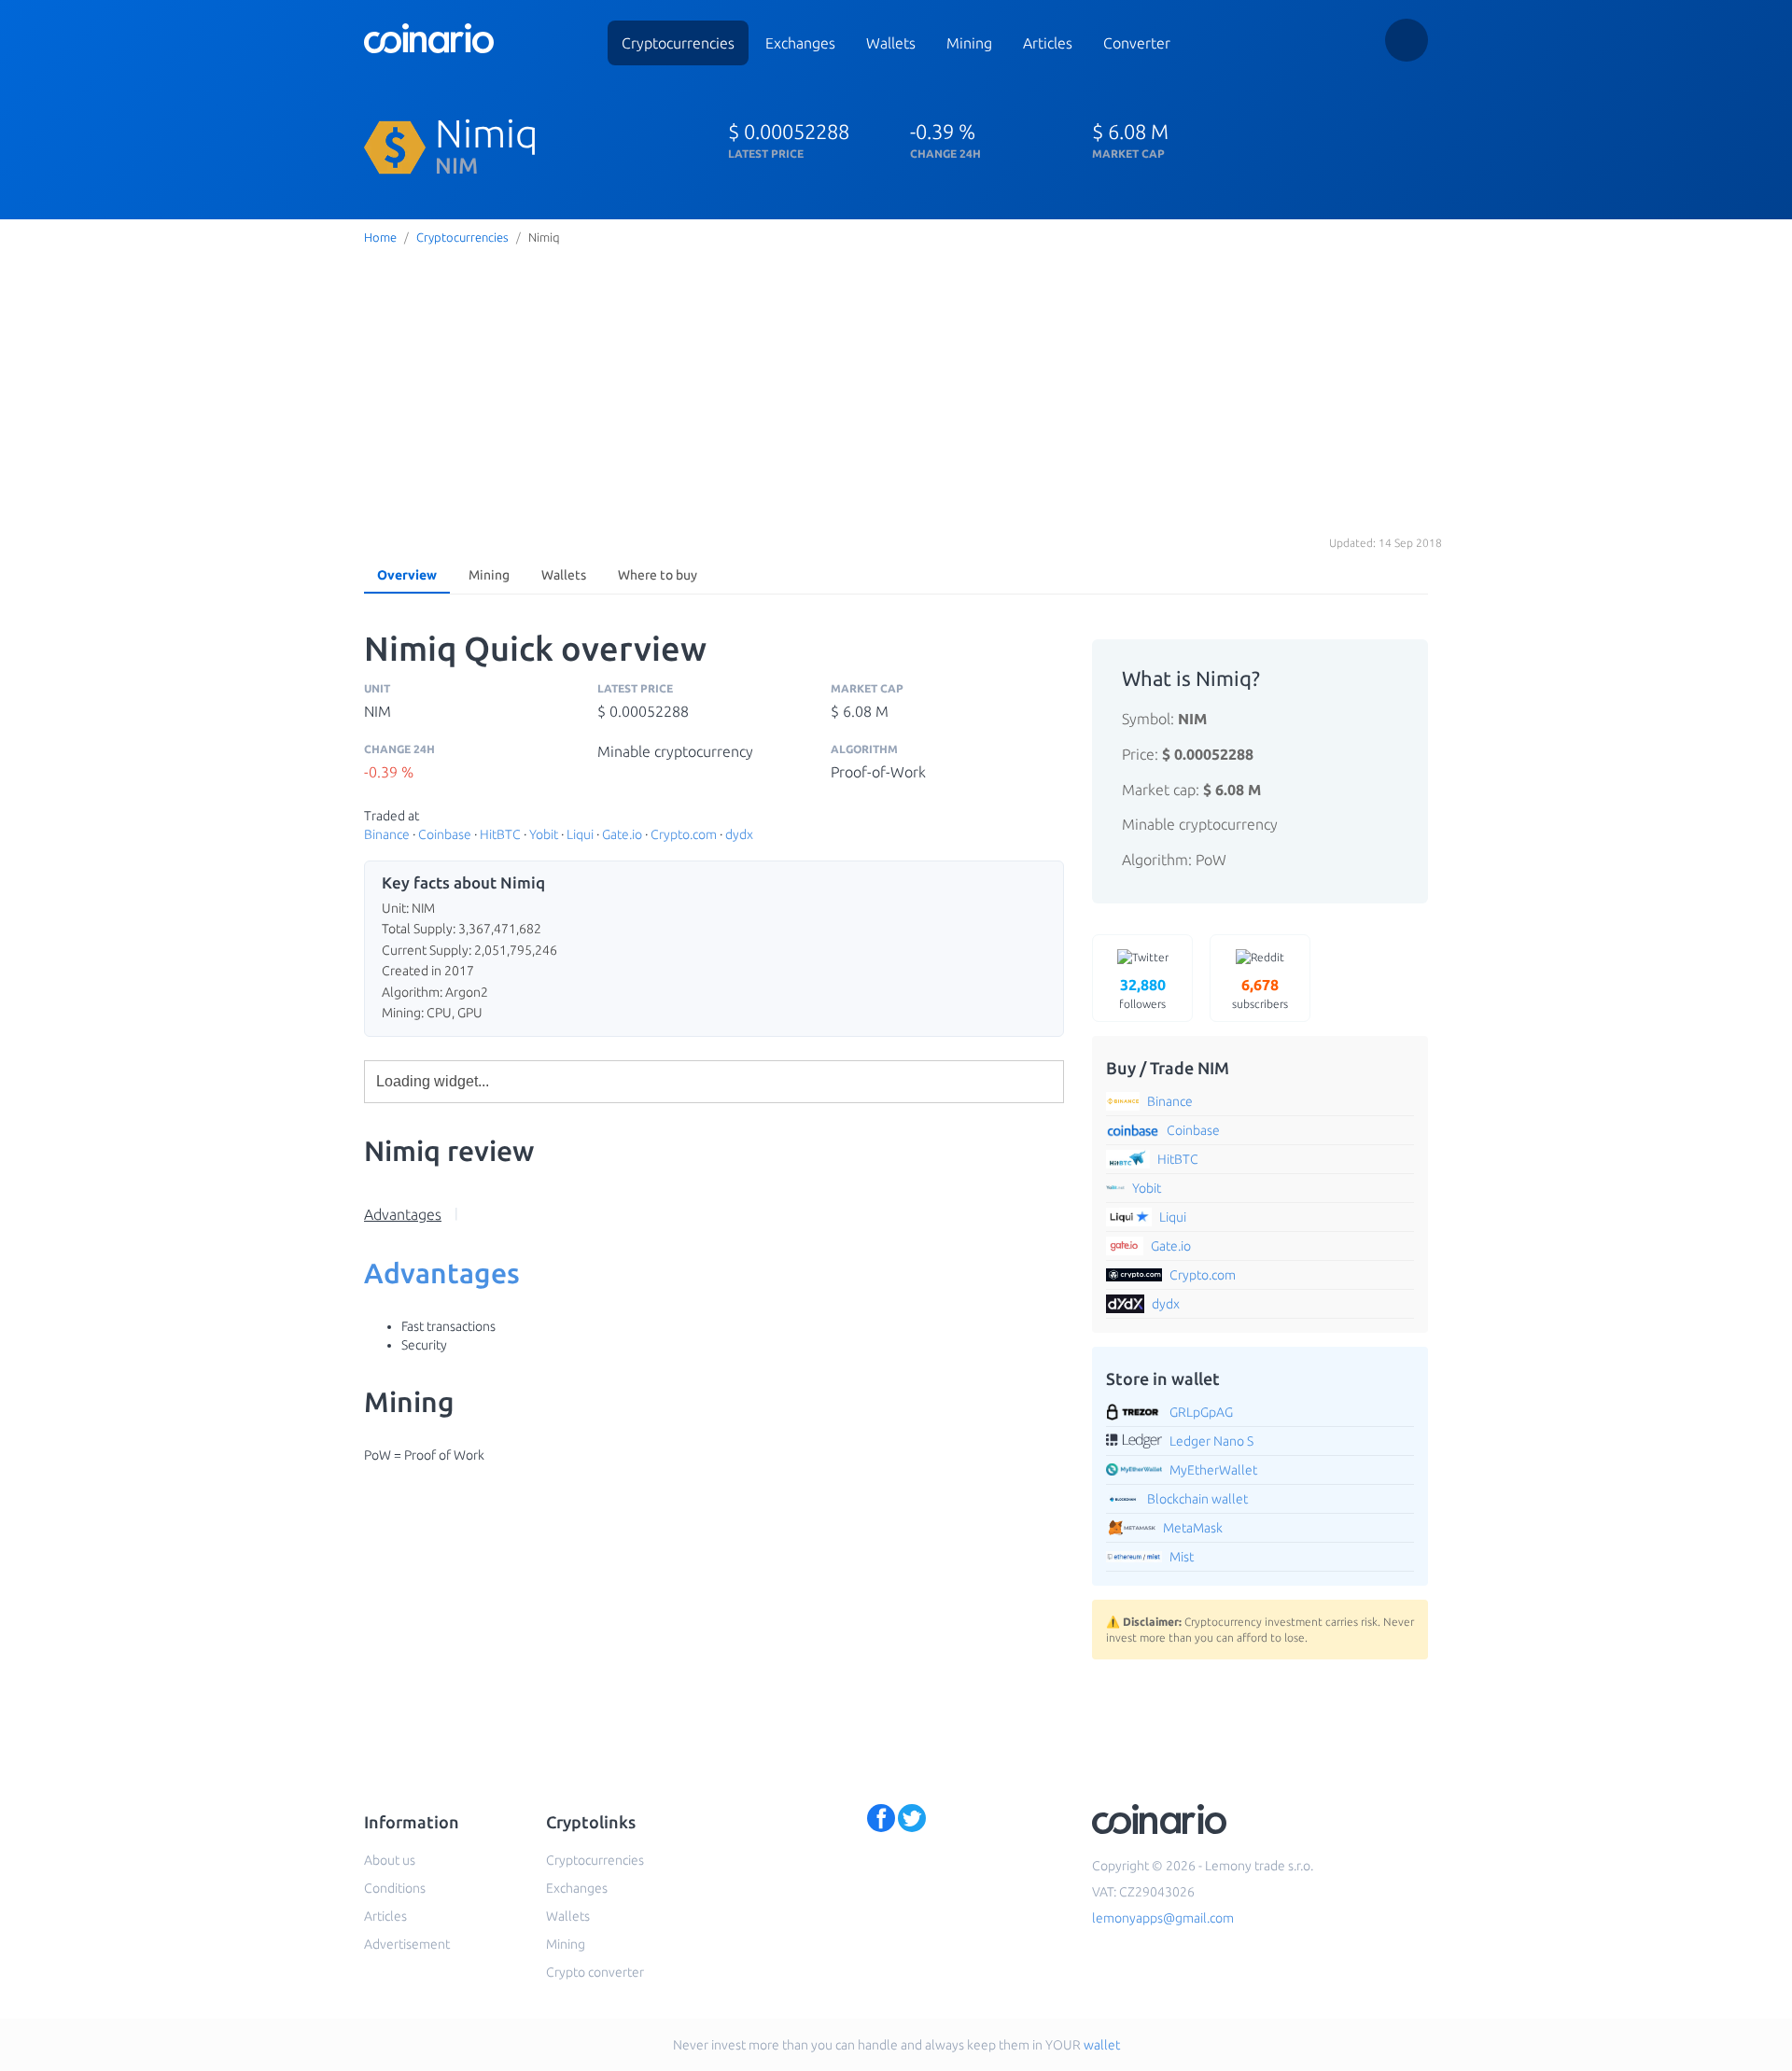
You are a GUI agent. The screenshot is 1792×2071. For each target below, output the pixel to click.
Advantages (403, 1214)
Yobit (544, 834)
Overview (407, 575)
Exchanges (800, 43)
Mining (969, 43)
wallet (1102, 2045)
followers (1142, 993)
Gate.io (622, 834)
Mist (1182, 1557)
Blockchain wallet (1197, 1499)
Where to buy (658, 575)
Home (380, 237)
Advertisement (407, 1944)
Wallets (891, 43)
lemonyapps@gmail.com (1163, 1918)
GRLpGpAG (1201, 1412)
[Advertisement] (896, 391)
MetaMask (1193, 1528)
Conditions (395, 1888)
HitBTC (500, 834)
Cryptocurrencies (678, 43)
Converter (1137, 43)
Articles (1048, 43)
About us (390, 1860)
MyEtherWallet (1213, 1470)
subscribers (1260, 993)
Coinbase (445, 834)
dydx (739, 834)
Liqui (580, 834)
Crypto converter (595, 1972)
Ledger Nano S (1211, 1441)
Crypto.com (684, 834)
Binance (387, 834)
